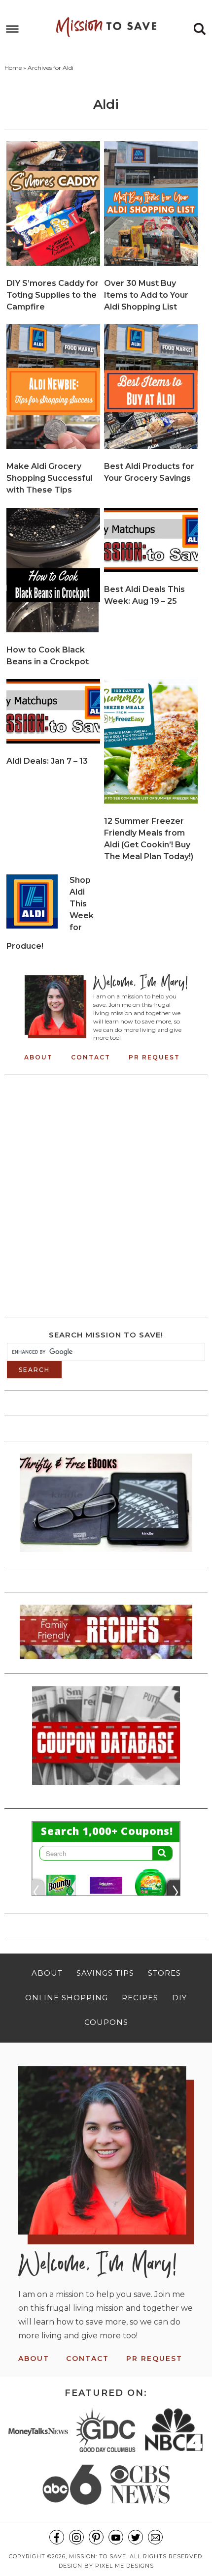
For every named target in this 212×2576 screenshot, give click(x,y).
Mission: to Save (106, 27)
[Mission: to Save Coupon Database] (106, 1788)
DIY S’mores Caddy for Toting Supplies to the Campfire (53, 295)
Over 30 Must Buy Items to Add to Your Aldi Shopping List (146, 295)
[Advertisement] (106, 1193)
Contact (91, 1057)
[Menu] (13, 29)
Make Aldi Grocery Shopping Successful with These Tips (49, 478)
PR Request (154, 1057)
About (38, 1057)
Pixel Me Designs (124, 2566)
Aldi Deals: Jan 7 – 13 (47, 761)
